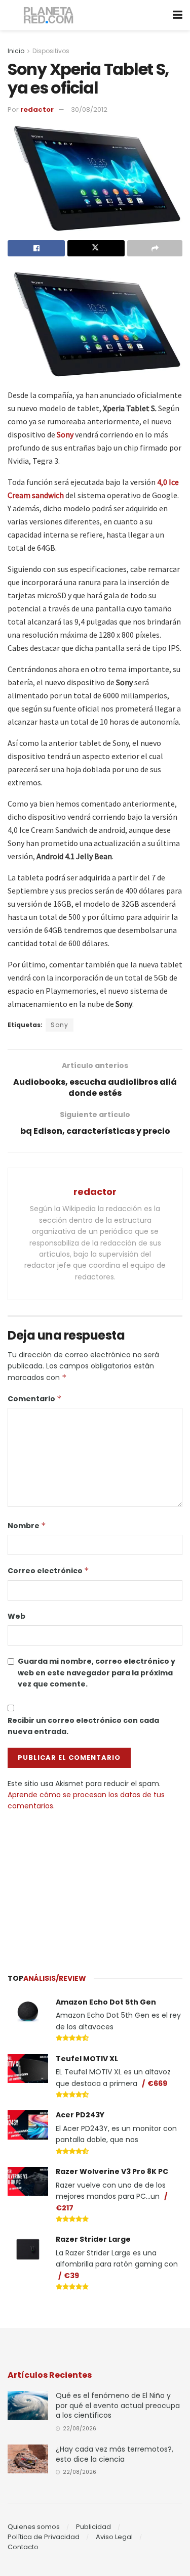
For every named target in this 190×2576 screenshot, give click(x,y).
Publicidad (93, 2527)
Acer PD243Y (80, 2115)
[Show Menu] (178, 15)
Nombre (27, 1526)
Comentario (35, 1399)
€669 (157, 2083)
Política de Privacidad (44, 2537)
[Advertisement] (95, 1887)
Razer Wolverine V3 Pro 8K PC (112, 2171)
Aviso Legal (114, 2537)
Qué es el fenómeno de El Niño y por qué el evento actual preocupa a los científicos (118, 2405)
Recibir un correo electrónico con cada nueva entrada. (83, 1726)
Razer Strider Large (93, 2239)
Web (16, 1616)
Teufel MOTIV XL (87, 2059)
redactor (37, 109)
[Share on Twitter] (96, 248)
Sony (60, 1025)
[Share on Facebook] (36, 248)
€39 (71, 2276)
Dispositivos (51, 51)
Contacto (23, 2547)
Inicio (16, 51)
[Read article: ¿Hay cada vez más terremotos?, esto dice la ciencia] (28, 2459)
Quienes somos (34, 2527)
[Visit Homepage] (49, 15)
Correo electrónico (48, 1571)
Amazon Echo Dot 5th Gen (106, 2002)
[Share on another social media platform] (155, 248)
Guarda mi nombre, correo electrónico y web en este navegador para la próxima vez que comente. (97, 1673)
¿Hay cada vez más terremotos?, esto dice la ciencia (115, 2454)
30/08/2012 (89, 109)
